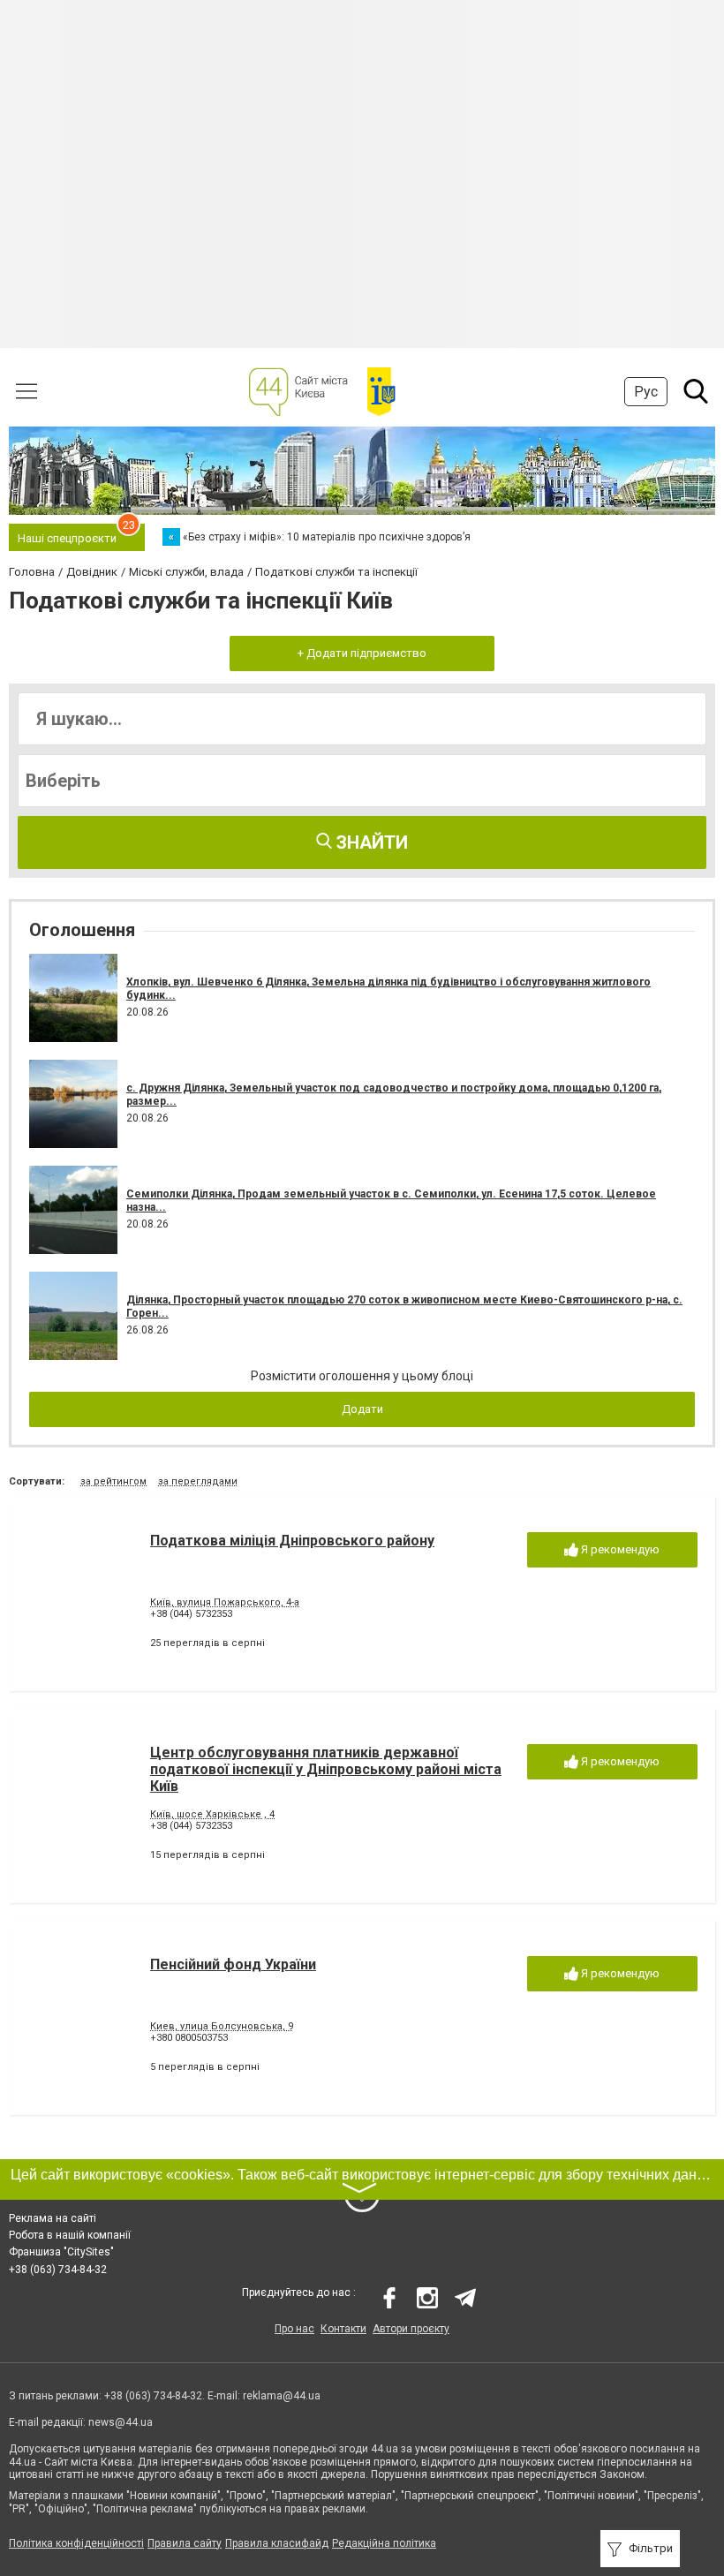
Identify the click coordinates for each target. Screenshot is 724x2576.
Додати (362, 1409)
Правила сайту (185, 2543)
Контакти (343, 2329)
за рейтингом (113, 1481)
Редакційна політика (384, 2543)
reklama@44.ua (282, 2396)
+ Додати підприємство (362, 653)
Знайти (370, 842)
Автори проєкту (411, 2329)
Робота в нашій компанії (70, 2235)
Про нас (294, 2329)
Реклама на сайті (53, 2218)
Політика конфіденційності (76, 2543)
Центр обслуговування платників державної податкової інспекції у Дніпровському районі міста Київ (326, 1769)
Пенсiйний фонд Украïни (233, 1964)
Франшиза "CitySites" (61, 2252)
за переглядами (198, 1481)
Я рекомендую (619, 1549)
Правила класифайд (277, 2543)
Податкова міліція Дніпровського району (292, 1541)
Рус (646, 392)
